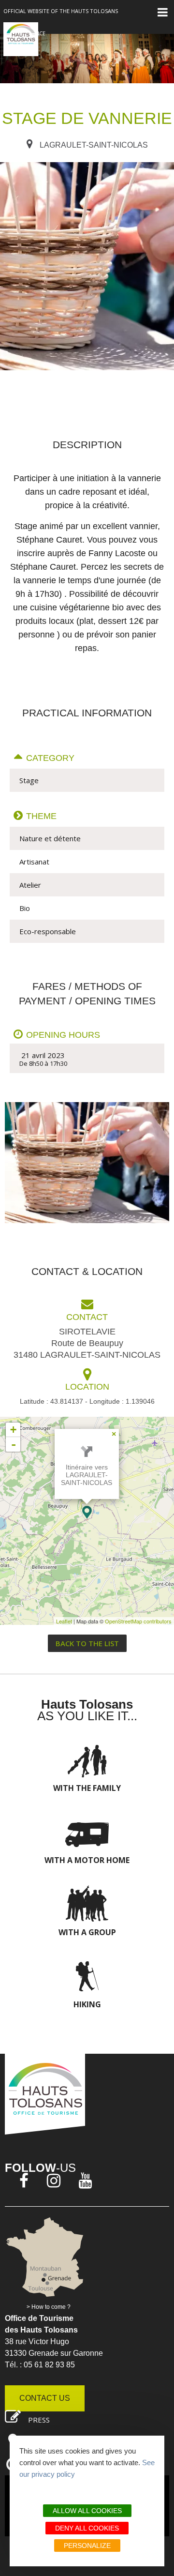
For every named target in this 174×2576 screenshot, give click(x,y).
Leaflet (64, 1621)
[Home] (21, 39)
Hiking (87, 2004)
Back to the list (87, 1643)
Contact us (45, 2398)
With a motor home (87, 1860)
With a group (87, 1932)
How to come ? (51, 2307)
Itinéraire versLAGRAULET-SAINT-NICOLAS (87, 1475)
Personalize (87, 2546)
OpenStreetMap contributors (138, 1621)
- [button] (14, 1444)
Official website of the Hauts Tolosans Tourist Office (61, 22)
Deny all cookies (87, 2528)
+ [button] (13, 1430)
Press (39, 2420)
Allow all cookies (87, 2511)
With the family (87, 1788)
